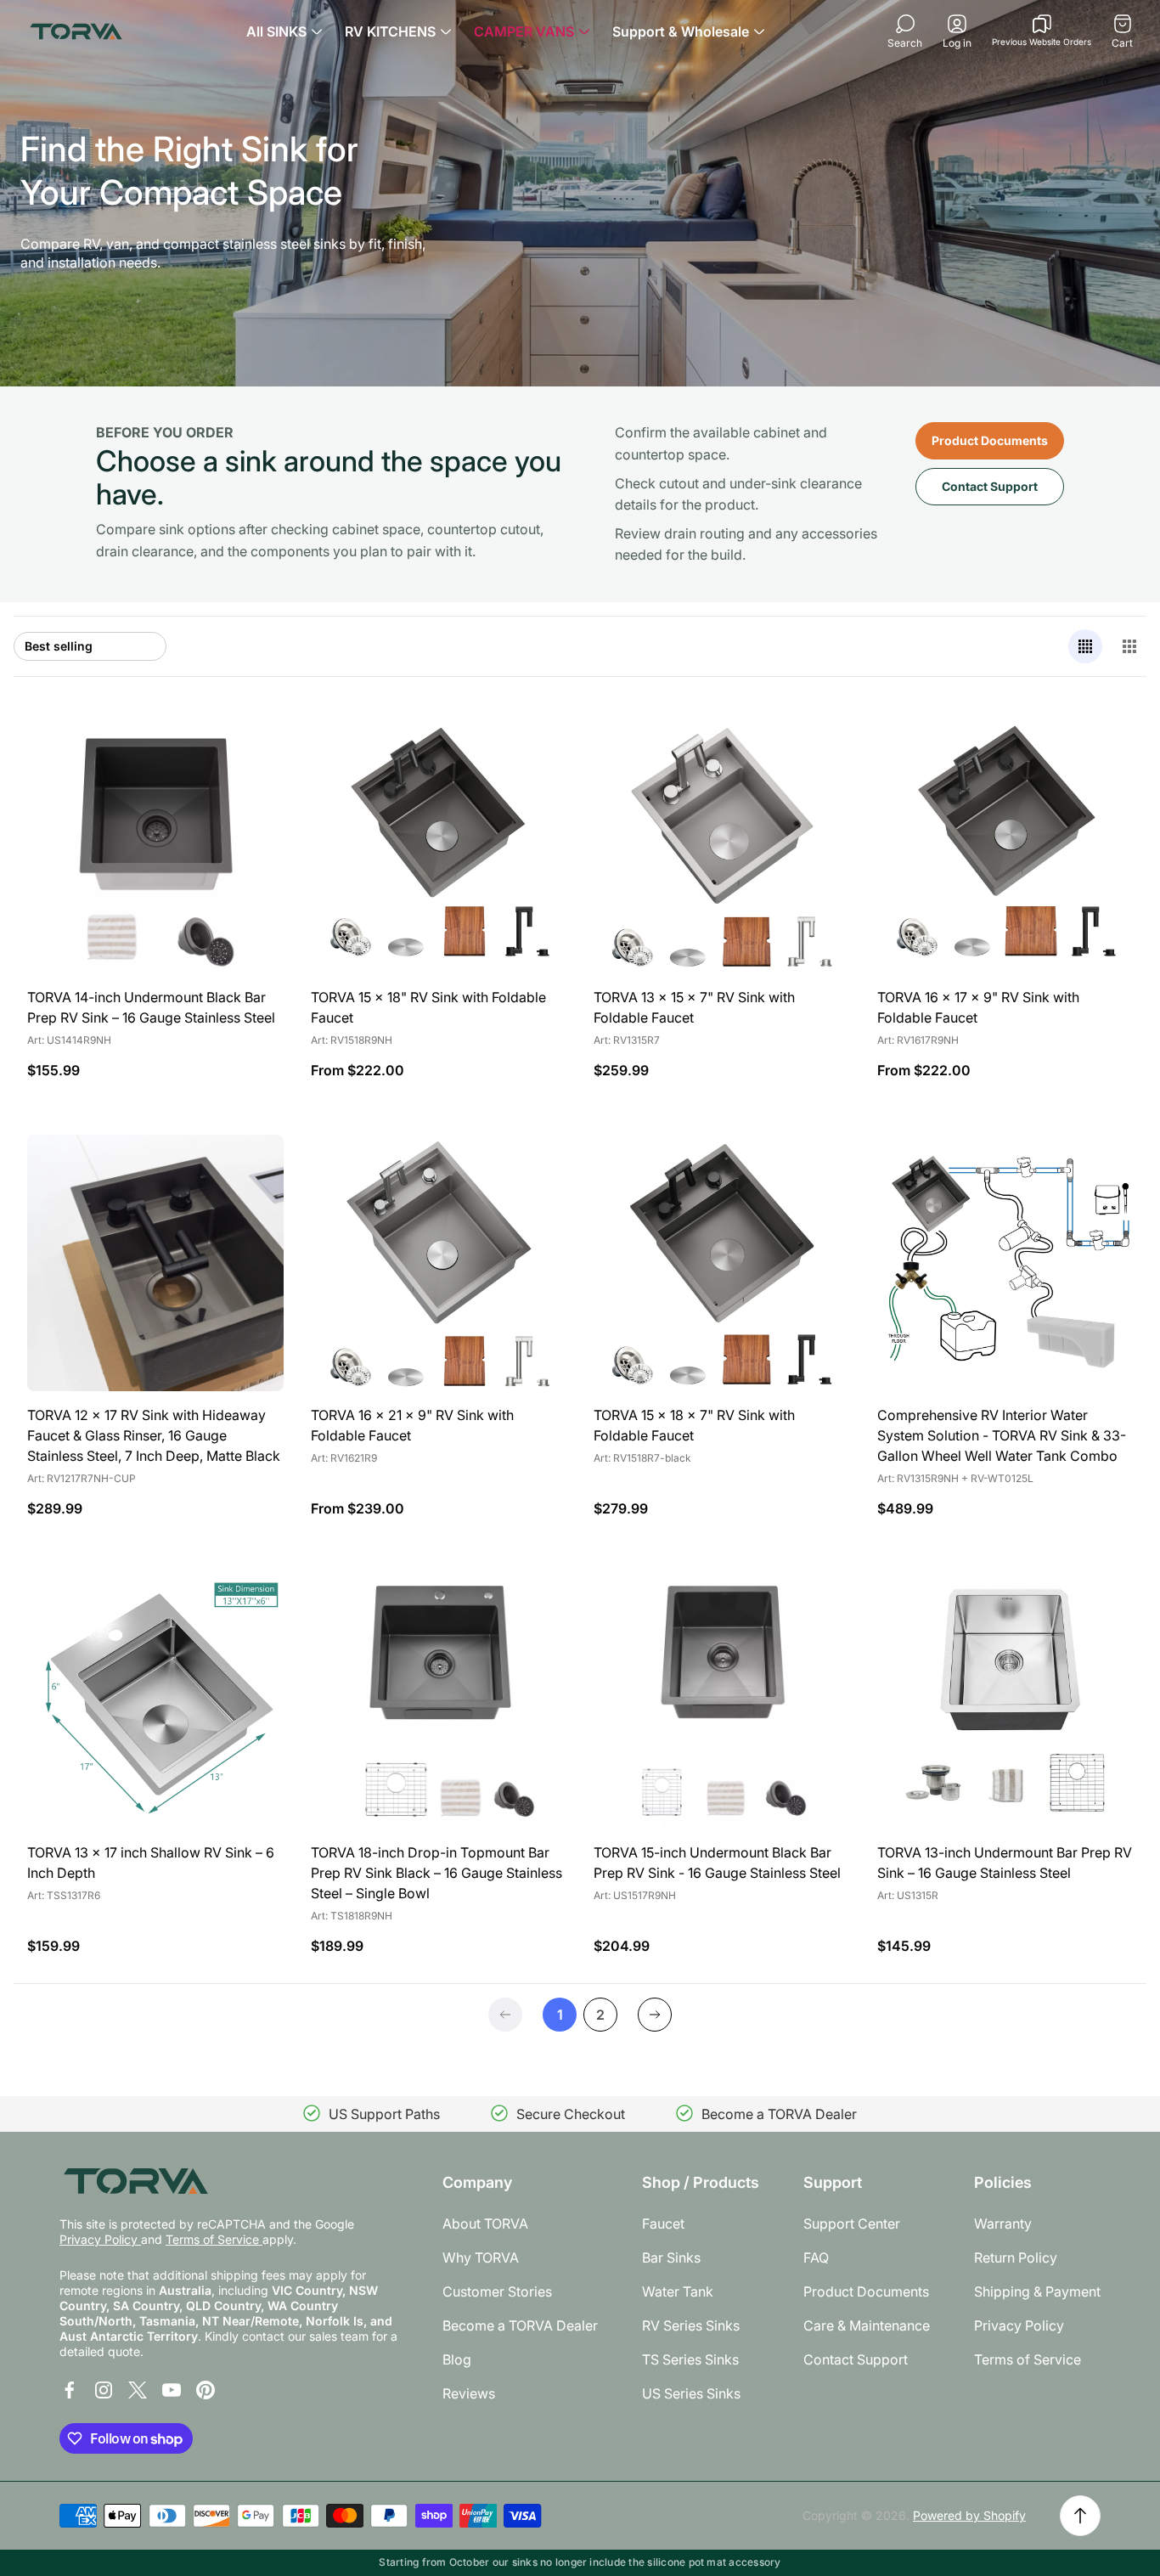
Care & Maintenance (867, 2325)
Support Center (852, 2224)
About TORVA (485, 2224)
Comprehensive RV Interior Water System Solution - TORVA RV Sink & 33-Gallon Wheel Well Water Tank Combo (1002, 1435)
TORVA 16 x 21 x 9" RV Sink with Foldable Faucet (412, 1425)
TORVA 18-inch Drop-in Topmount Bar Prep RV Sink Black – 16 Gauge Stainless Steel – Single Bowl (436, 1873)
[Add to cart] (250, 752)
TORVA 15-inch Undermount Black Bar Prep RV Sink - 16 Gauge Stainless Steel (717, 1863)
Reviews (469, 2393)
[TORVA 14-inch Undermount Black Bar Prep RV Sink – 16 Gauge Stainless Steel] (155, 846)
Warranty (1003, 2224)
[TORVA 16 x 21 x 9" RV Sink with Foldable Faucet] (439, 1263)
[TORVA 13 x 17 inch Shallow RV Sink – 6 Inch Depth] (155, 1701)
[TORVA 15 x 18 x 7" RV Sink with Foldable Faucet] (722, 1263)
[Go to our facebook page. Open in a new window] (70, 2390)
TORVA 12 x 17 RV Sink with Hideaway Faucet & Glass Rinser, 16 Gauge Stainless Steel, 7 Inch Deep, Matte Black (154, 1435)
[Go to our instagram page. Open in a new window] (104, 2390)
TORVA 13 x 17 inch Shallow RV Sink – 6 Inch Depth (151, 1863)
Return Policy (1016, 2258)
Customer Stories (497, 2291)
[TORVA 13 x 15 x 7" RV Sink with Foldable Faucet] (722, 846)
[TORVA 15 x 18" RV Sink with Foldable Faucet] (439, 846)
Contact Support (990, 486)
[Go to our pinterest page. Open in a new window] (206, 2390)
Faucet (663, 2224)
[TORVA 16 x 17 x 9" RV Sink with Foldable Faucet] (1005, 846)
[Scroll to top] (1080, 2516)
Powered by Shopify (969, 2515)
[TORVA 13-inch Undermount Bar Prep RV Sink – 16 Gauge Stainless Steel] (1005, 1701)
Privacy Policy (100, 2239)
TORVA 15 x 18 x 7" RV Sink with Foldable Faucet (694, 1425)
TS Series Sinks (690, 2359)
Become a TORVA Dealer (520, 2325)
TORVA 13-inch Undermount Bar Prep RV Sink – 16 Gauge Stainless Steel (1005, 1863)
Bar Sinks (671, 2258)
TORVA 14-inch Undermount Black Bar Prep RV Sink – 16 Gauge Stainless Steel (151, 1007)
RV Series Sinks (691, 2325)
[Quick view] (532, 752)
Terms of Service (214, 2239)
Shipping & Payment (1037, 2291)
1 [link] (560, 2015)
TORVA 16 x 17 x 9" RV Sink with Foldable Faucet (978, 1007)
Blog (457, 2359)
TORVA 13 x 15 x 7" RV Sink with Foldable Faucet (694, 1007)
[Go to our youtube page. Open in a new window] (172, 2390)
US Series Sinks (691, 2393)
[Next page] (655, 2015)
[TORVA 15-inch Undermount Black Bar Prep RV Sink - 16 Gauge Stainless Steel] (722, 1701)
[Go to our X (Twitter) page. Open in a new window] (138, 2390)
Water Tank (678, 2291)
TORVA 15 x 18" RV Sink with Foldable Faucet (428, 1007)
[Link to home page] (136, 2181)
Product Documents (990, 440)
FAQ (816, 2258)
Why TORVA (481, 2258)
